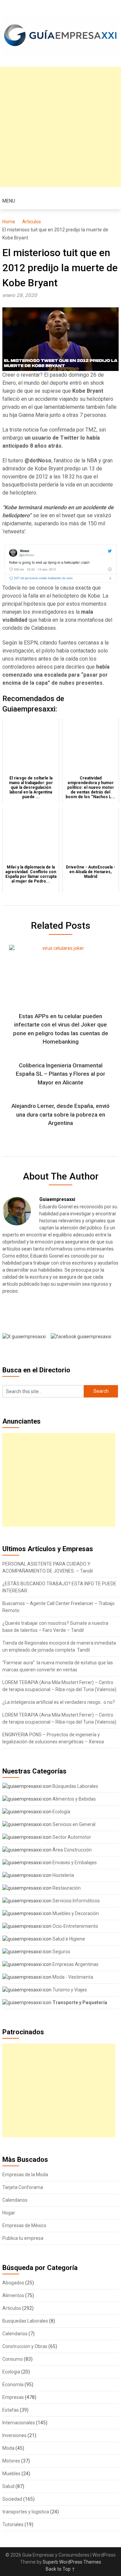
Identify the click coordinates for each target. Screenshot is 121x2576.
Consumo (13, 2359)
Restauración (66, 1888)
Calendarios (15, 2200)
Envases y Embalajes (74, 1863)
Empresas (13, 2397)
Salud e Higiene (68, 1939)
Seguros (61, 1952)
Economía (13, 2384)
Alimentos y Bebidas (74, 1799)
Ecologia (11, 2372)
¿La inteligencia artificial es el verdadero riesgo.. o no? (59, 1702)
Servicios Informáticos (76, 1901)
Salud (8, 2486)
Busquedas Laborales (25, 2321)
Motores (11, 2461)
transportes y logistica (26, 2512)
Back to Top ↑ (61, 2569)
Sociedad (12, 2499)
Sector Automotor (71, 1837)
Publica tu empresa (23, 2238)
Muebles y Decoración (75, 1913)
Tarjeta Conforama (23, 2187)
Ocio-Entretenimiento (75, 1926)
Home (9, 222)
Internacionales (19, 2423)
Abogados (13, 2283)
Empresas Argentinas (75, 1964)
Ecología (61, 1812)
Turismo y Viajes (69, 1990)
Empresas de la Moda (25, 2175)
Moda (8, 2448)
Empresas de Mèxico (24, 2225)
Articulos (32, 222)
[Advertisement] (61, 127)
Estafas (11, 2410)
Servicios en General (73, 1824)
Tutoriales (13, 2524)
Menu (9, 201)
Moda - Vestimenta (72, 1977)
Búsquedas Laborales (75, 1786)
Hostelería (63, 1875)
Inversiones (14, 2435)
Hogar (9, 2213)
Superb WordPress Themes (72, 2562)
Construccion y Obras (25, 2346)
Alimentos (13, 2295)
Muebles (11, 2474)
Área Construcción (72, 1850)
